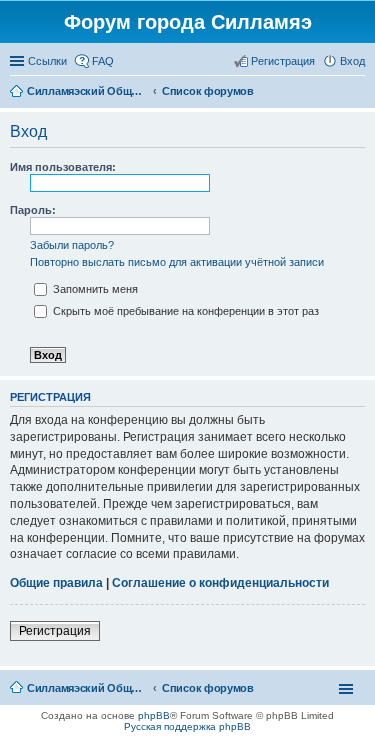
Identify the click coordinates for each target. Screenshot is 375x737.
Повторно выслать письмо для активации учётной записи (177, 262)
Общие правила (56, 583)
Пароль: (33, 210)
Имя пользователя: (63, 167)
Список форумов (208, 688)
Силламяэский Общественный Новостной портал (87, 688)
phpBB (154, 715)
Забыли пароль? (72, 245)
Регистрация (55, 631)
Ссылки (47, 61)
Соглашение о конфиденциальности (220, 583)
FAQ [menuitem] (103, 61)
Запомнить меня (94, 289)
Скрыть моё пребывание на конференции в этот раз (184, 311)
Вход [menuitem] (352, 61)
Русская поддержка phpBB (187, 726)
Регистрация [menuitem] (283, 61)
